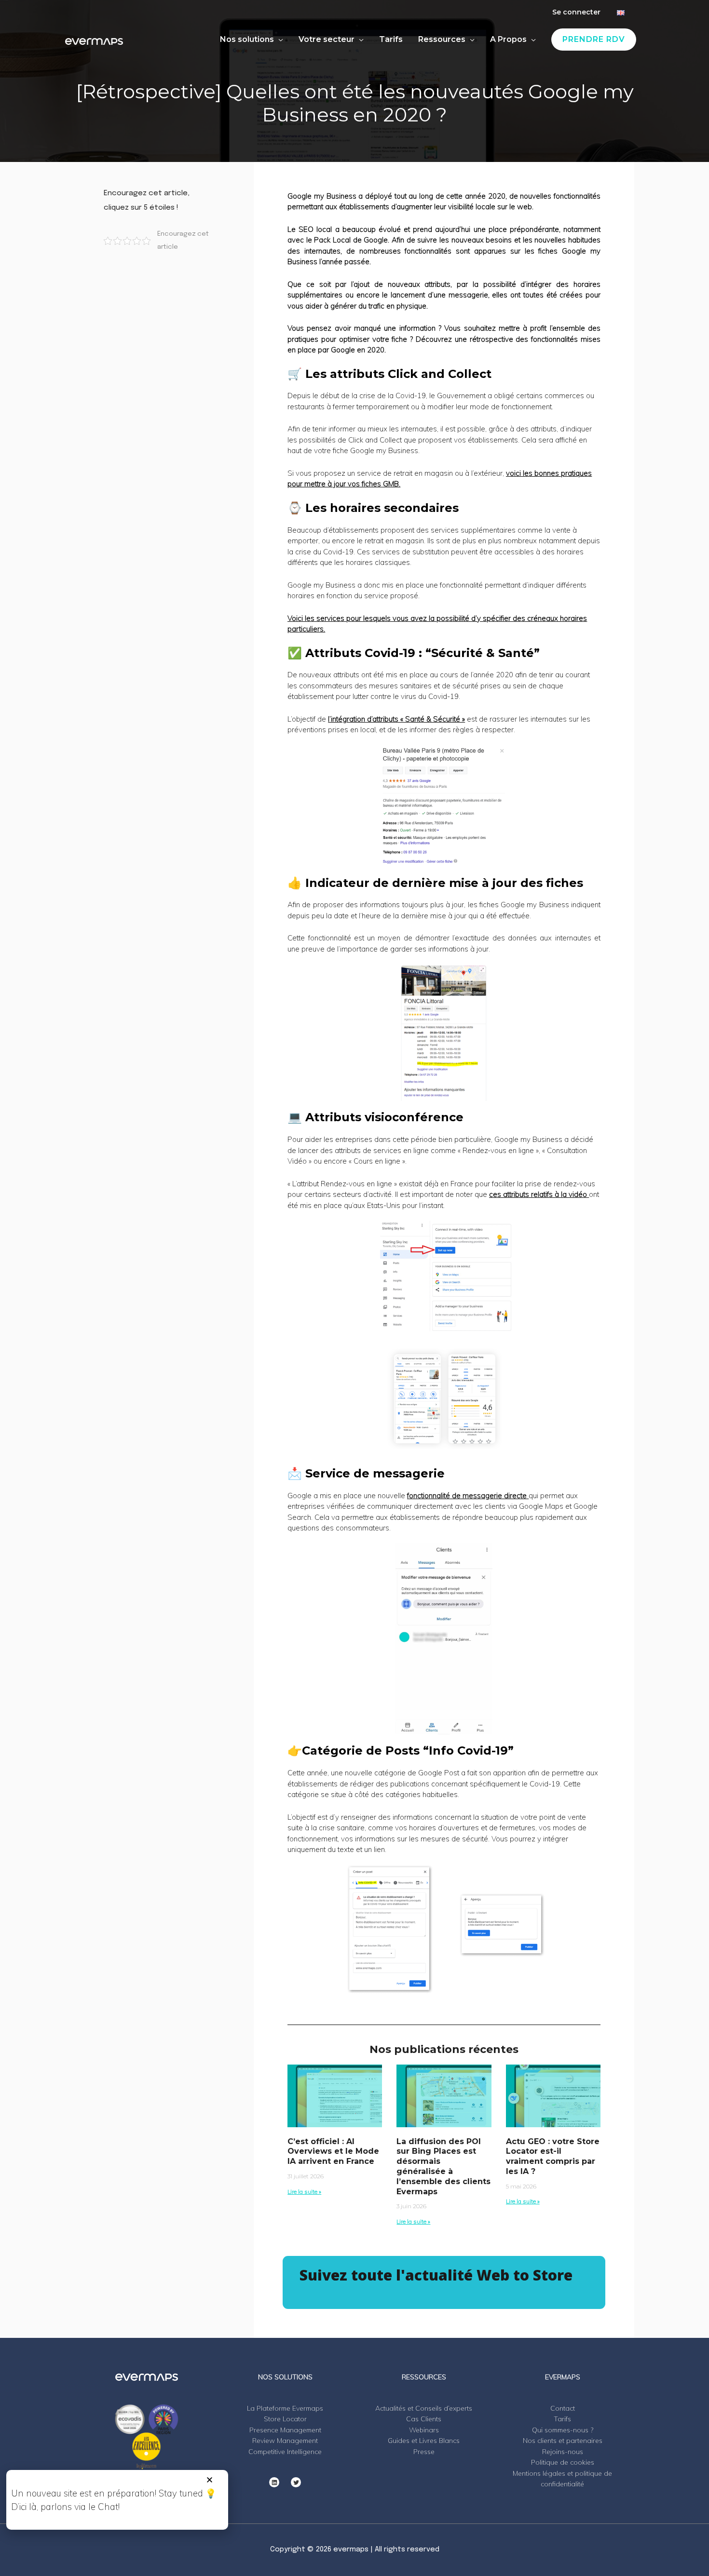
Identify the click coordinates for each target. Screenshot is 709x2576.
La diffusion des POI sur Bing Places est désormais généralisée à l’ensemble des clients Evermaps (443, 2167)
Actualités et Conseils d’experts (424, 2408)
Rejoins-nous (563, 2452)
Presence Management (285, 2430)
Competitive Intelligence (285, 2452)
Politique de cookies (563, 2462)
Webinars (424, 2430)
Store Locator (285, 2419)
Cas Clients (424, 2419)
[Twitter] (296, 2482)
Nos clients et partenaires (563, 2441)
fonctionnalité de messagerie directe (467, 1496)
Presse (424, 2452)
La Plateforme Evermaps (285, 2408)
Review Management (285, 2441)
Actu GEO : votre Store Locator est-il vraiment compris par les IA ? (553, 2156)
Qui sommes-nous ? (563, 2430)
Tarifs (562, 2419)
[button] (210, 2480)
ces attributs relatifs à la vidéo (538, 1194)
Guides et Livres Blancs (424, 2441)
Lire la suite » (304, 2192)
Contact (563, 2408)
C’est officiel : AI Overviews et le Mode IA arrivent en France (333, 2152)
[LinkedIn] (274, 2482)
